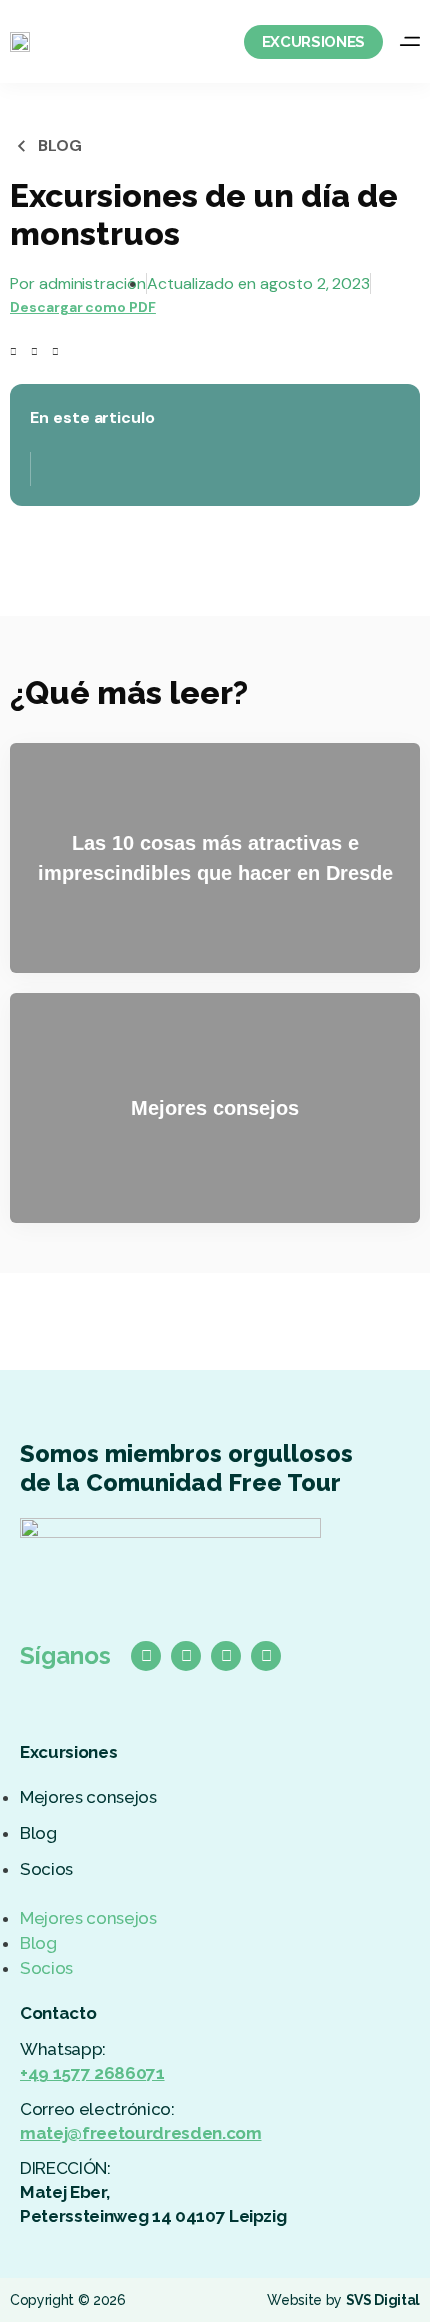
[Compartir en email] (76, 352)
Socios (46, 1869)
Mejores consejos (88, 1797)
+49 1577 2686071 (92, 2073)
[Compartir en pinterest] (55, 352)
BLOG (60, 145)
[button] (215, 1894)
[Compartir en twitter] (34, 352)
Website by (343, 2300)
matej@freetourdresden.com (141, 2133)
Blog (38, 1833)
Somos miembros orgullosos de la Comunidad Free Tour (186, 1468)
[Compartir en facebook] (13, 352)
